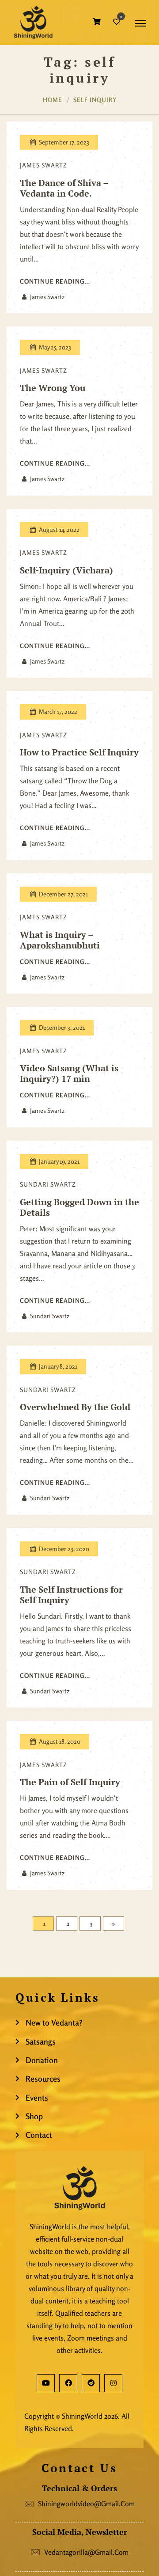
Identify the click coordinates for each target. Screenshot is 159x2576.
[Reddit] (91, 2383)
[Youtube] (46, 2383)
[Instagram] (113, 2383)
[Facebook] (68, 2383)
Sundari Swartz (48, 1184)
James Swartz (44, 165)
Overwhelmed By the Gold (75, 1407)
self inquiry (95, 100)
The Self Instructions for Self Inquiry (71, 1595)
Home (53, 100)
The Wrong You (53, 388)
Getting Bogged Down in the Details (79, 1207)
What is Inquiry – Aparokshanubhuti (60, 940)
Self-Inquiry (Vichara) (66, 570)
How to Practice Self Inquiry (79, 752)
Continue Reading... (55, 281)
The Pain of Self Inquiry (70, 1782)
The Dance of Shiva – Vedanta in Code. (64, 188)
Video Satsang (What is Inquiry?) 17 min (69, 1074)
